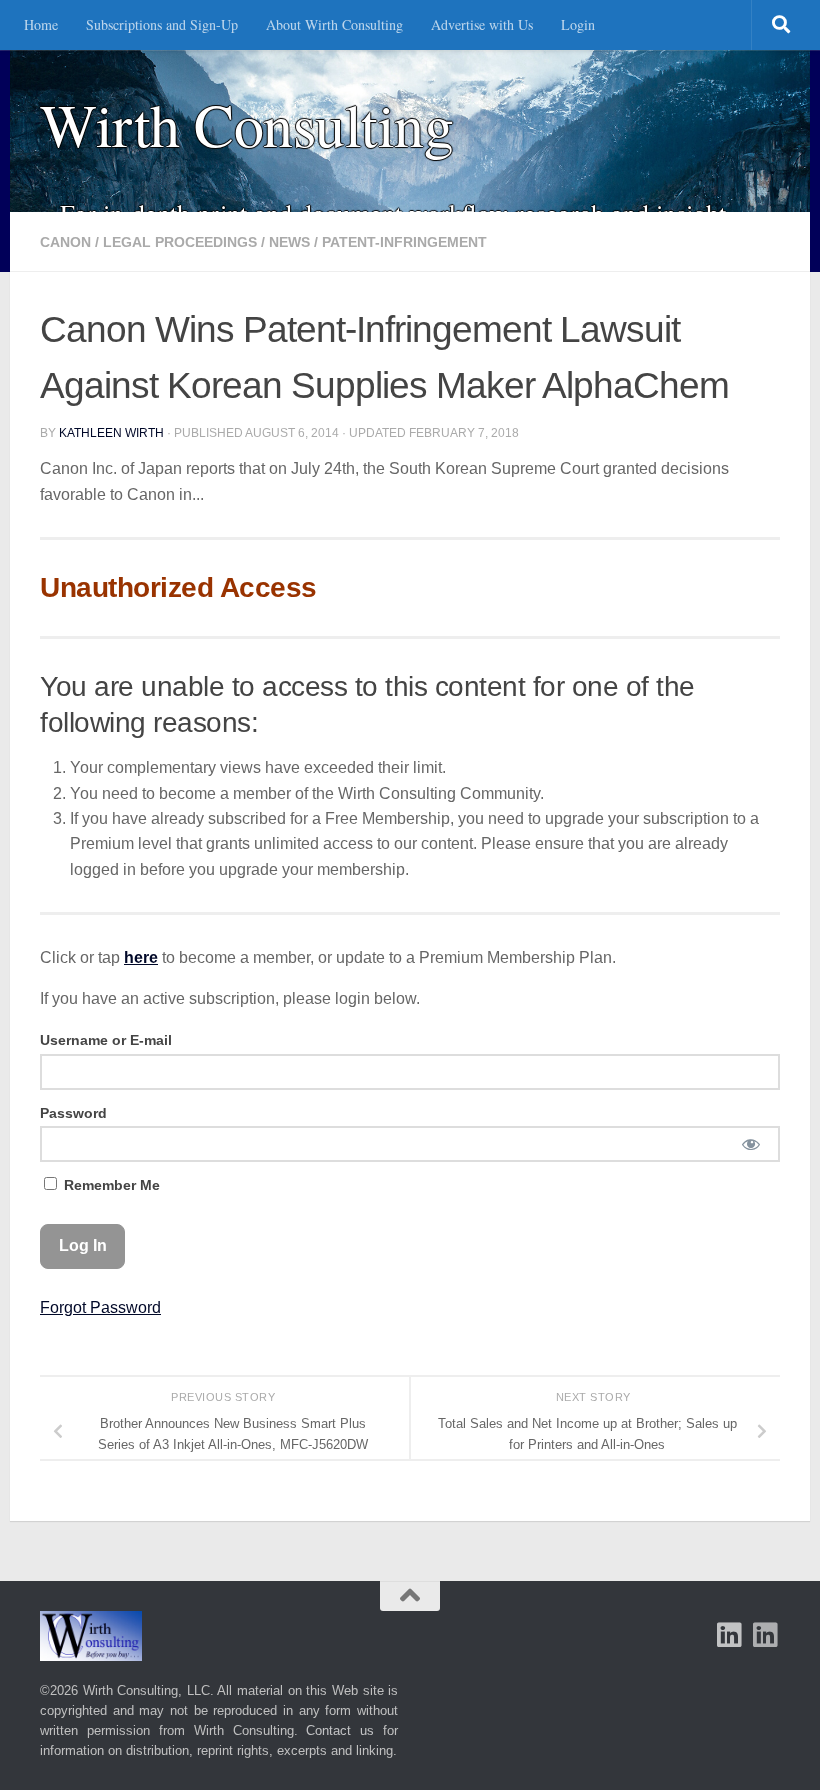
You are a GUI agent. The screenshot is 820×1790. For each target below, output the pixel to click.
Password (73, 1113)
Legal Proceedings (180, 242)
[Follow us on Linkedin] (766, 1635)
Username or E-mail (106, 1040)
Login (578, 24)
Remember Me (110, 1185)
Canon (65, 242)
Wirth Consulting (246, 124)
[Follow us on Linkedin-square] (730, 1635)
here (141, 957)
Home (41, 24)
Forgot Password (100, 1307)
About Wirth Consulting (334, 24)
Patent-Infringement (404, 242)
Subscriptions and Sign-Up (162, 24)
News (289, 242)
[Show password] (750, 1144)
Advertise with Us (482, 24)
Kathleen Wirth (111, 433)
